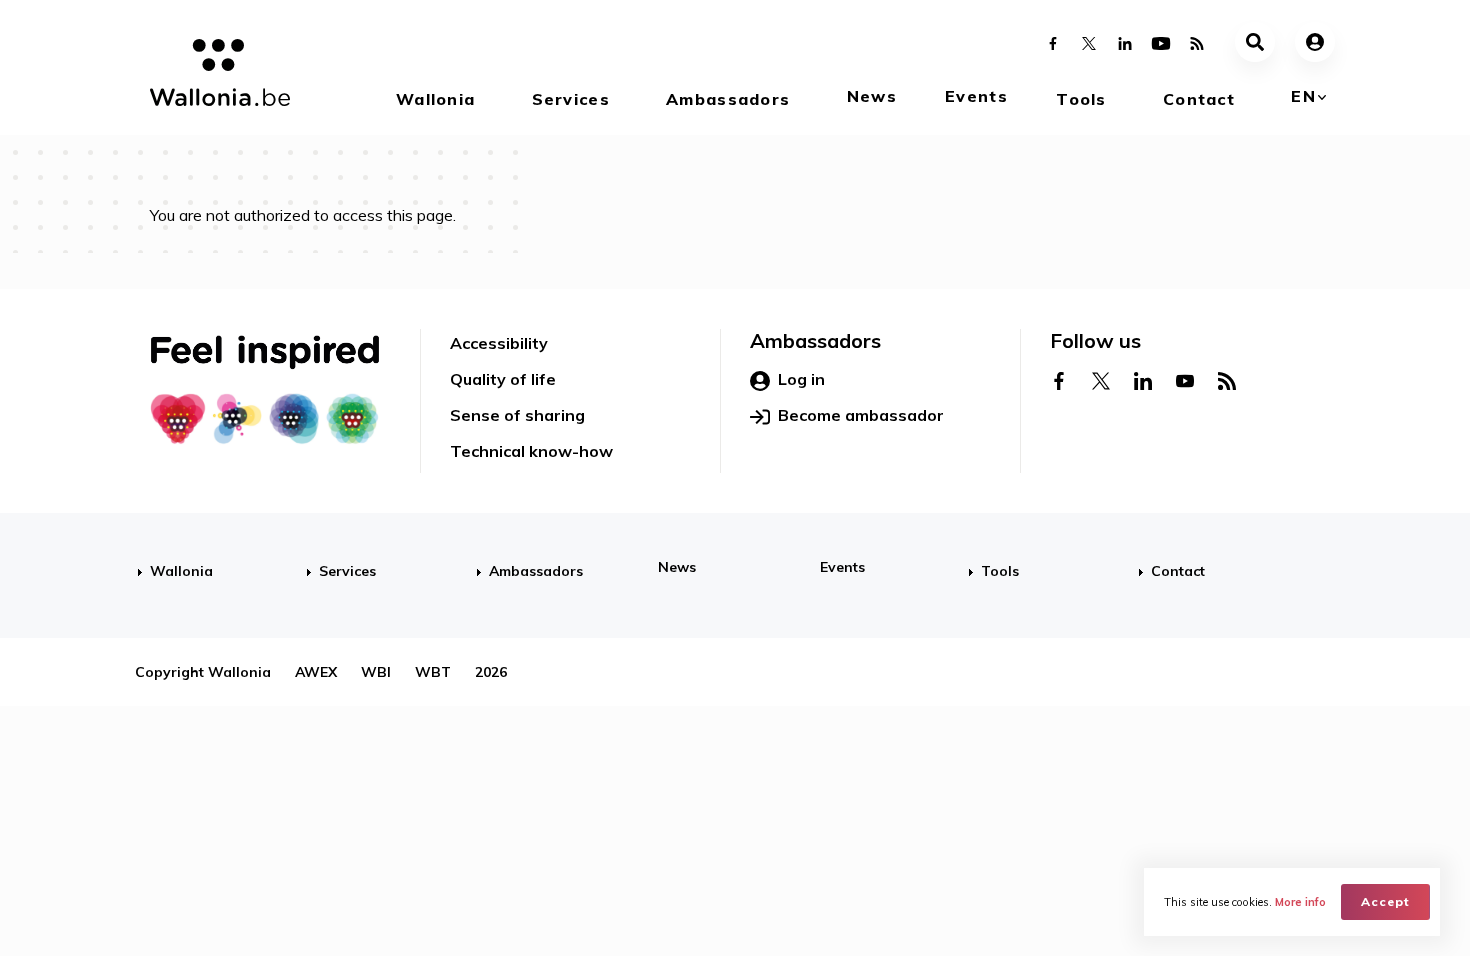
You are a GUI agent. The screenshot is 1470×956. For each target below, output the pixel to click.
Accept (1385, 901)
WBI (376, 672)
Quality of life (503, 379)
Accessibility (499, 343)
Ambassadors (728, 99)
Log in (801, 379)
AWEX (316, 672)
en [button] (1303, 96)
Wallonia (435, 99)
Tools (1081, 99)
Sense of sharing (517, 415)
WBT (433, 672)
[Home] (212, 76)
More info (1300, 902)
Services (571, 99)
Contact (1199, 99)
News (872, 96)
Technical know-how (531, 451)
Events (976, 96)
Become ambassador (861, 415)
